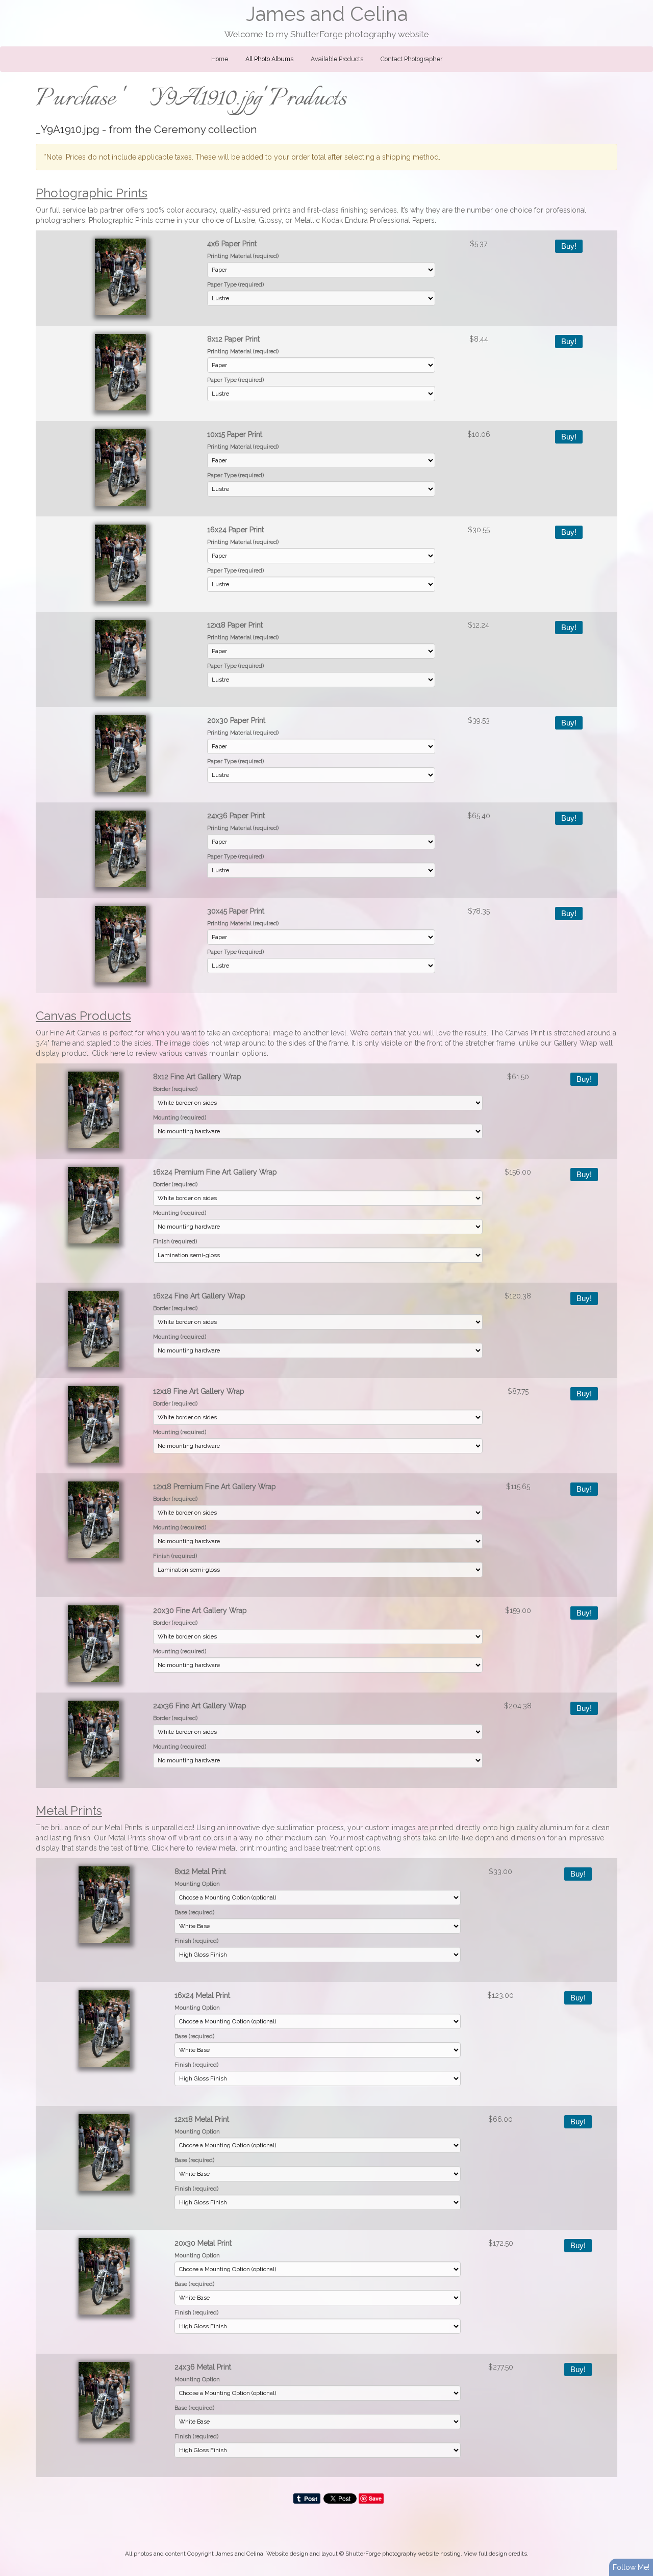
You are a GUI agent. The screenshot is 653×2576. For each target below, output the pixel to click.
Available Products (337, 59)
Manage (639, 5)
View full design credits (495, 2554)
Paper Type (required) (235, 284)
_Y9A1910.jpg (68, 129)
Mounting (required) (180, 1117)
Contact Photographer (411, 59)
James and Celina (327, 14)
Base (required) (194, 1912)
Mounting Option (197, 1884)
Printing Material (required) (243, 256)
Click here (108, 1053)
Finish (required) (175, 1241)
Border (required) (175, 1089)
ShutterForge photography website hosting (403, 2554)
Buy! (569, 246)
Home (220, 59)
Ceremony (180, 129)
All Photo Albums (269, 59)
